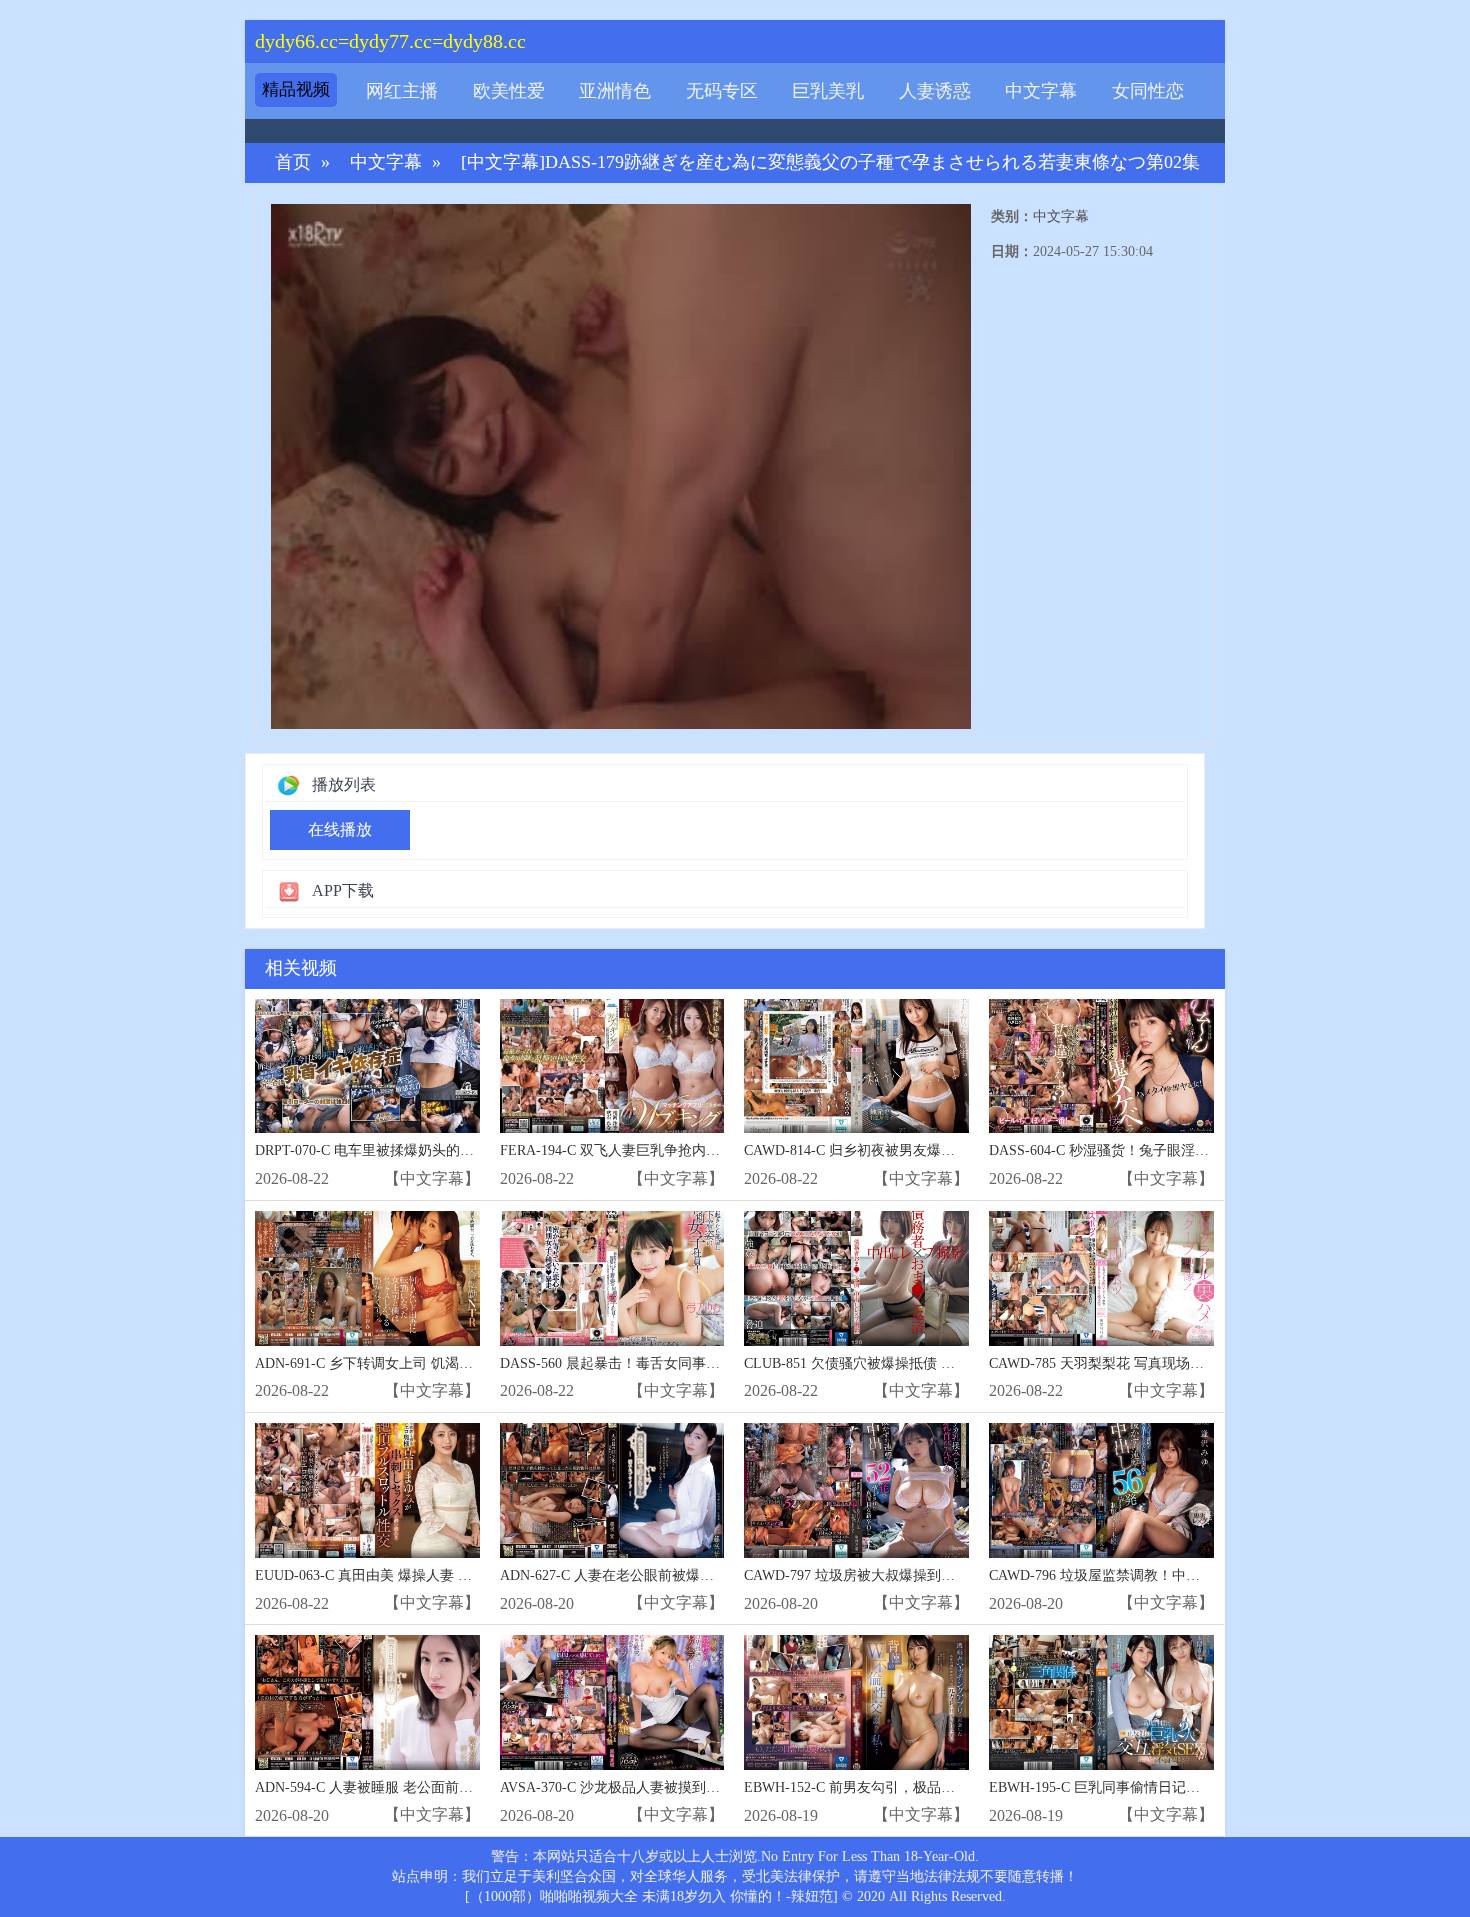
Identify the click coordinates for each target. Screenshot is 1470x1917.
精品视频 (296, 89)
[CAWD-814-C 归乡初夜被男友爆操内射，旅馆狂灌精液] (856, 1066)
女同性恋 (1148, 91)
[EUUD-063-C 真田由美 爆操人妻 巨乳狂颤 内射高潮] (367, 1490)
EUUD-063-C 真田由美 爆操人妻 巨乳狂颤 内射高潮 (414, 1575)
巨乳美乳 (828, 91)
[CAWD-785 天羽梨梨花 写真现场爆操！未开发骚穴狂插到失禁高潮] (1101, 1278)
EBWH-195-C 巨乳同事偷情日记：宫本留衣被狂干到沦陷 (1164, 1787)
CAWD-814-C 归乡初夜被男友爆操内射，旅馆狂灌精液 (912, 1150)
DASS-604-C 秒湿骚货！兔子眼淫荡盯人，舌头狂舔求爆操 (1169, 1150)
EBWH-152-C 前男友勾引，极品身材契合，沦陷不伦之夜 (919, 1787)
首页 (293, 162)
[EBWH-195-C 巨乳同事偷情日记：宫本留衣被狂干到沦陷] (1101, 1702)
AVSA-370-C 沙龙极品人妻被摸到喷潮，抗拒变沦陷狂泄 (673, 1787)
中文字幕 (1041, 91)
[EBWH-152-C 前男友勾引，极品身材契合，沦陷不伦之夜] (856, 1702)
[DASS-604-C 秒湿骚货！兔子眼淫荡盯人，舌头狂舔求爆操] (1101, 1066)
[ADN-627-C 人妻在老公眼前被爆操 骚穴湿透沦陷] (612, 1490)
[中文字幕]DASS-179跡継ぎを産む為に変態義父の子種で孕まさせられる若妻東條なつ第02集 (830, 162)
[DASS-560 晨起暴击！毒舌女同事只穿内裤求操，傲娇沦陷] (612, 1278)
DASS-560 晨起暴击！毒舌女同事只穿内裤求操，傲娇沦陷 (680, 1363)
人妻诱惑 (935, 91)
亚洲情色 (615, 91)
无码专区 (722, 91)
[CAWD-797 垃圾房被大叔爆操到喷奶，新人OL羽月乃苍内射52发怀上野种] (856, 1490)
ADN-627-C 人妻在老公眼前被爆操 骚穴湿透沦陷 (651, 1575)
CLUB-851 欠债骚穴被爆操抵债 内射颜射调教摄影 (898, 1363)
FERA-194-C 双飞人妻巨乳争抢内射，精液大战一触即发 (673, 1150)
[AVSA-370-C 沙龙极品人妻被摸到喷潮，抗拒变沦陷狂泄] (612, 1702)
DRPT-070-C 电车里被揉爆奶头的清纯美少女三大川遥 (420, 1150)
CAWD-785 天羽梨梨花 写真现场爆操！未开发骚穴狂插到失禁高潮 (1194, 1363)
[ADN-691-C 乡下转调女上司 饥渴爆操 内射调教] (367, 1278)
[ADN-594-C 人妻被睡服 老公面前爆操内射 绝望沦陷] (367, 1702)
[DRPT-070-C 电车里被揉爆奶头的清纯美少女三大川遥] (367, 1066)
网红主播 (402, 91)
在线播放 (340, 829)
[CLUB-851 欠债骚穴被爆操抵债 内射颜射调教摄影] (856, 1278)
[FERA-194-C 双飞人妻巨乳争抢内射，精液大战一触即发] (612, 1066)
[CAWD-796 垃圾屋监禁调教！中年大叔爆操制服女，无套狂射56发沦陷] (1101, 1490)
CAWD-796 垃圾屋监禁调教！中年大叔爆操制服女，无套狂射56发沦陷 (1206, 1575)
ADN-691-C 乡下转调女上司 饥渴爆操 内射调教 (401, 1363)
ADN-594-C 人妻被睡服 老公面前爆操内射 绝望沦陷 (415, 1787)
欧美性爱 (509, 91)
